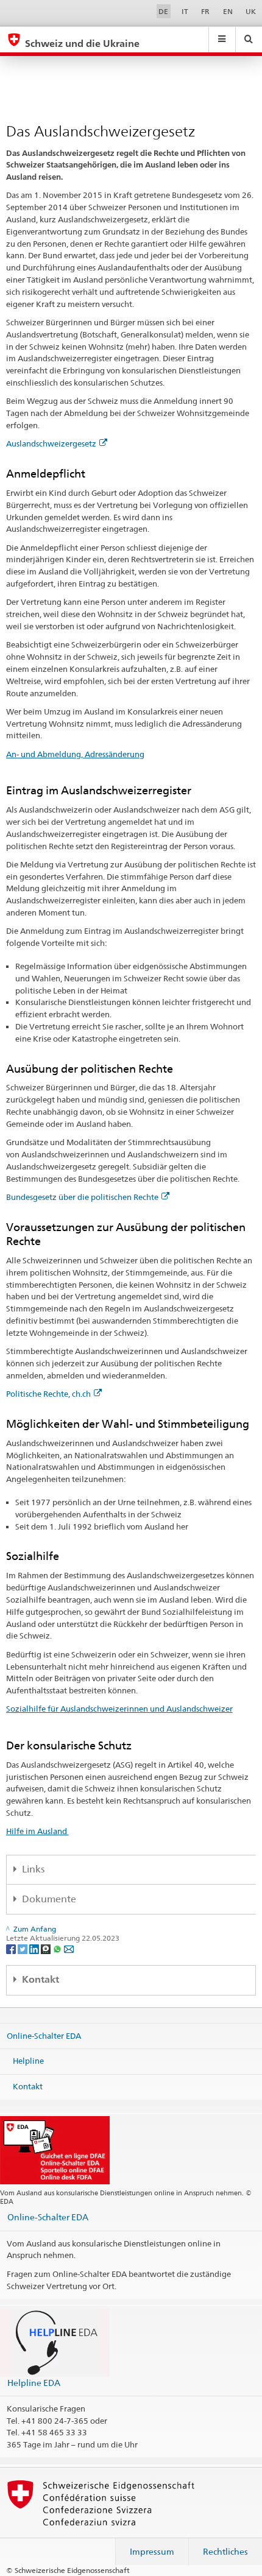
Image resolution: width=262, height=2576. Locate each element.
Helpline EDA (34, 2383)
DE (163, 11)
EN (228, 11)
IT (185, 11)
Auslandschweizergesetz (51, 443)
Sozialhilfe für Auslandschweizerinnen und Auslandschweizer (119, 1709)
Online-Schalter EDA (44, 2035)
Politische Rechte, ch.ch (48, 1394)
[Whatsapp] (58, 1948)
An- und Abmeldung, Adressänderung (75, 754)
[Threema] (47, 1948)
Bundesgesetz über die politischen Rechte (82, 1197)
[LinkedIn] (35, 1948)
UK (251, 11)
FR (205, 11)
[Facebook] (12, 1948)
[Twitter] (23, 1948)
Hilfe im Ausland (37, 1831)
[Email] (69, 1948)
